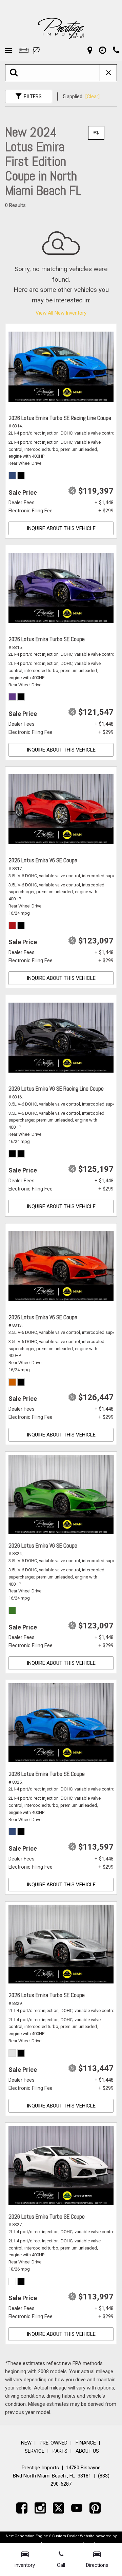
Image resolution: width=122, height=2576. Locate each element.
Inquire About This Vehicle (61, 528)
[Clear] (93, 96)
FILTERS (33, 96)
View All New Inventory (61, 313)
